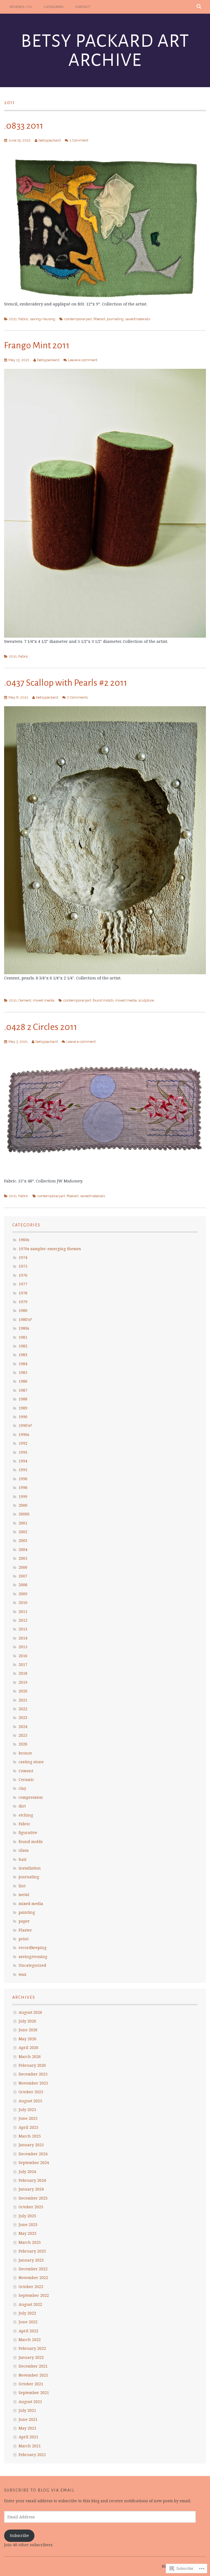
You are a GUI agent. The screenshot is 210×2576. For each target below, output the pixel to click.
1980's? (25, 1319)
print (24, 1939)
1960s (24, 1240)
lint (22, 1886)
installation (30, 1868)
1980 (23, 1310)
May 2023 (27, 2233)
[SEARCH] (199, 7)
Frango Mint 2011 (37, 345)
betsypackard (50, 140)
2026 (23, 1744)
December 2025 (33, 2074)
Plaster (25, 1930)
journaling (115, 319)
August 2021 (30, 2402)
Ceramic (26, 1779)
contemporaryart (78, 319)
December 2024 (33, 2154)
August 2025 (30, 2101)
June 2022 (28, 2322)
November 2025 (33, 2083)
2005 (23, 1558)
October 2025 (31, 2092)
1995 (23, 1470)
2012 (23, 1620)
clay (22, 1788)
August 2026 (30, 2012)
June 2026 (28, 2030)
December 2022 (33, 2269)
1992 (23, 1443)
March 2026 (30, 2057)
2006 (23, 1567)
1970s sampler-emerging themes (50, 1249)
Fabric (23, 319)
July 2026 (27, 2021)
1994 (23, 1461)
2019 (23, 1682)
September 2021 (34, 2393)
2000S (24, 1514)
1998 (23, 1487)
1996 (23, 1479)
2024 (23, 1726)
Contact (83, 7)
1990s (24, 1434)
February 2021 (32, 2455)
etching (26, 1815)
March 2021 (30, 2446)
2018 (23, 1673)
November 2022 (33, 2278)
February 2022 (32, 2348)
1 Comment (79, 140)
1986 (23, 1381)
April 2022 (28, 2331)
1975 (23, 1266)
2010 (23, 1602)
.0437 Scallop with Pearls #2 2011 (66, 683)
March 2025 (30, 2136)
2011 (13, 319)
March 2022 (30, 2340)
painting (27, 1912)
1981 (23, 1337)
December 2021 (33, 2366)
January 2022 (31, 2357)
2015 (23, 1647)
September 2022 (34, 2295)
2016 (23, 1656)
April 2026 (28, 2047)
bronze (25, 1753)
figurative (28, 1832)
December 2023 (33, 2198)
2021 (23, 1700)
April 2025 (28, 2127)
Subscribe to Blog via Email (39, 2490)
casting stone (31, 1762)
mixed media (44, 1000)
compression (31, 1797)
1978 (23, 1293)
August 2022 (30, 2304)
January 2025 (31, 2145)
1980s (24, 1328)
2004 (23, 1549)
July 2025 (27, 2110)
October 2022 (31, 2287)
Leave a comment (83, 360)
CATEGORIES (54, 7)
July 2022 (27, 2313)
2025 (23, 1735)
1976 (23, 1275)
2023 (23, 1717)
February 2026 (32, 2065)
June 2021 (28, 2419)
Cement (25, 1000)
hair (23, 1859)
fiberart (99, 319)
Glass (24, 1850)
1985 (23, 1372)
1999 (23, 1496)
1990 (23, 1417)
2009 (23, 1594)
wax (22, 1974)
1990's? (25, 1425)
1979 (23, 1302)
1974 (23, 1257)
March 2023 (30, 2242)
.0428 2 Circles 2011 (41, 1027)
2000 (23, 1505)
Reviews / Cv (21, 7)
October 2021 (31, 2384)
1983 (23, 1355)
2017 (23, 1664)
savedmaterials (138, 319)
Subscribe (19, 2535)
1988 (23, 1399)
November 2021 (33, 2375)
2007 (23, 1576)
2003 (23, 1540)
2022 (23, 1709)
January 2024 (31, 2189)
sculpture (146, 1000)
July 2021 (27, 2410)
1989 (23, 1408)
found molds (103, 1000)
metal (24, 1895)
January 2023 (31, 2260)
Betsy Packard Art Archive (105, 51)
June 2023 (28, 2225)
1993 (23, 1452)
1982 (23, 1346)
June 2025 (28, 2118)
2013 (23, 1629)
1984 (23, 1364)
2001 (23, 1523)
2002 (23, 1532)
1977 (23, 1284)
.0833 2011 (24, 126)
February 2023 (32, 2251)
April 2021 (28, 2437)
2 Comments (77, 697)
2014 (23, 1638)
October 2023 (31, 2207)
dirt (22, 1806)
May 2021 (27, 2428)
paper (24, 1921)
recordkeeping (33, 1948)
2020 (23, 1691)
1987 (23, 1390)
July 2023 (27, 2216)
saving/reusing (43, 319)
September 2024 (34, 2163)
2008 (23, 1585)
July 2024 (27, 2172)
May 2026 (27, 2039)
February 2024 (32, 2180)
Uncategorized (32, 1965)
